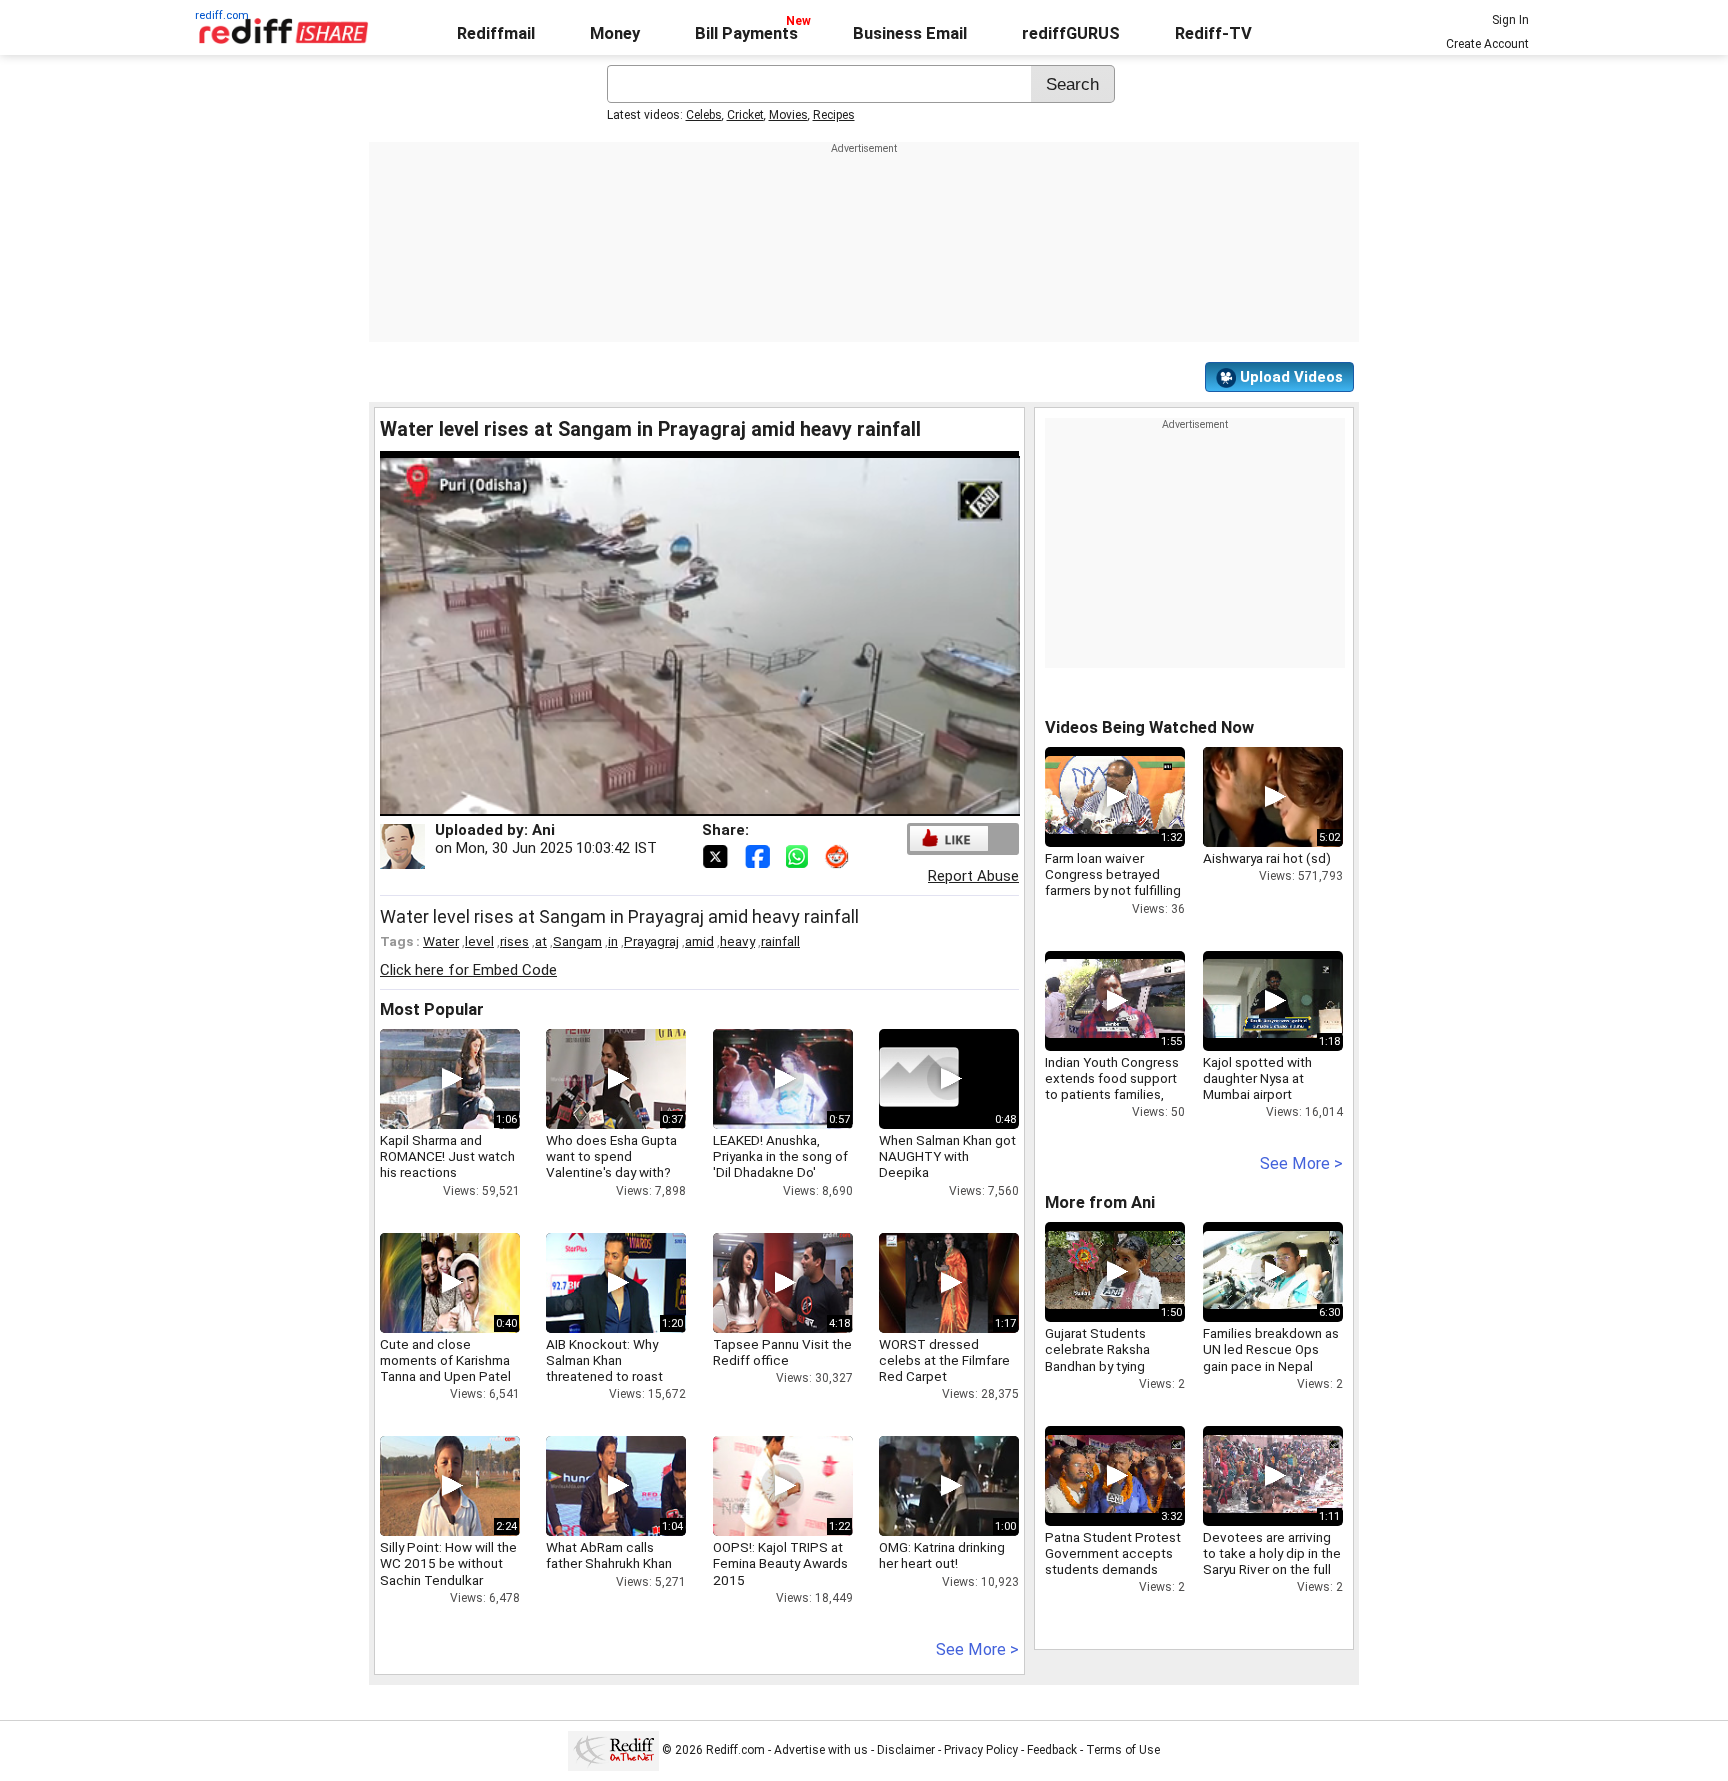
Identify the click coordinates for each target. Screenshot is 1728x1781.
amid (699, 941)
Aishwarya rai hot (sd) (1267, 858)
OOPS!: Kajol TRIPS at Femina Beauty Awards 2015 (780, 1563)
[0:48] (919, 1079)
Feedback (1052, 1750)
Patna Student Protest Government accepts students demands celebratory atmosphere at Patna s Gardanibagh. (1113, 1577)
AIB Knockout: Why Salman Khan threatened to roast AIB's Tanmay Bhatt (604, 1368)
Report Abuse (973, 876)
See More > (977, 1649)
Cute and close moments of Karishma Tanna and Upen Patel (445, 1360)
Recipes (834, 115)
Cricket (745, 115)
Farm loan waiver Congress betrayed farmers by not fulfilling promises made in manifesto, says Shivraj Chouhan (1113, 898)
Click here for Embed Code (468, 970)
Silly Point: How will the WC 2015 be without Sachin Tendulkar (448, 1563)
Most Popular (432, 1009)
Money (615, 33)
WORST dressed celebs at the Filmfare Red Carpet (944, 1360)
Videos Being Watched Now (1149, 727)
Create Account (1487, 44)
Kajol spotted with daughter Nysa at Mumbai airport (1257, 1078)
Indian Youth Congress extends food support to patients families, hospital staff (1112, 1086)
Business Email (910, 33)
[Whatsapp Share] (801, 855)
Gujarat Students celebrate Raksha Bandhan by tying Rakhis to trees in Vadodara (1097, 1365)
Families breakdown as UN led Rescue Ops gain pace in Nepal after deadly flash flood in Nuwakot (1272, 1365)
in (613, 941)
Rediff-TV (1213, 33)
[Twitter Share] (717, 855)
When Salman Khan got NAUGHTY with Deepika (947, 1156)
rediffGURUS (1071, 33)
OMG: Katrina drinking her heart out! (942, 1555)
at (541, 941)
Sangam (577, 941)
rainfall (780, 941)
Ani (543, 830)
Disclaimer (906, 1750)
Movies (788, 115)
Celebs (704, 115)
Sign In (1510, 20)
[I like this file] (949, 838)
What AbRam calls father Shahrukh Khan (609, 1555)
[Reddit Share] (839, 855)
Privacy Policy (981, 1750)
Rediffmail (496, 33)
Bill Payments (746, 33)
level (479, 941)
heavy (737, 941)
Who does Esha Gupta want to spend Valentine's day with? (611, 1156)
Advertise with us (821, 1750)
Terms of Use (1123, 1750)
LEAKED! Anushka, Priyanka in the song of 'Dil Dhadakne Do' (780, 1156)
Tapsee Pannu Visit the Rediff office (782, 1352)
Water (441, 941)
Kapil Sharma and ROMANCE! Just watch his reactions (447, 1156)
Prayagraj (651, 941)
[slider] (678, 801)
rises (514, 941)
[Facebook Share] (759, 855)
